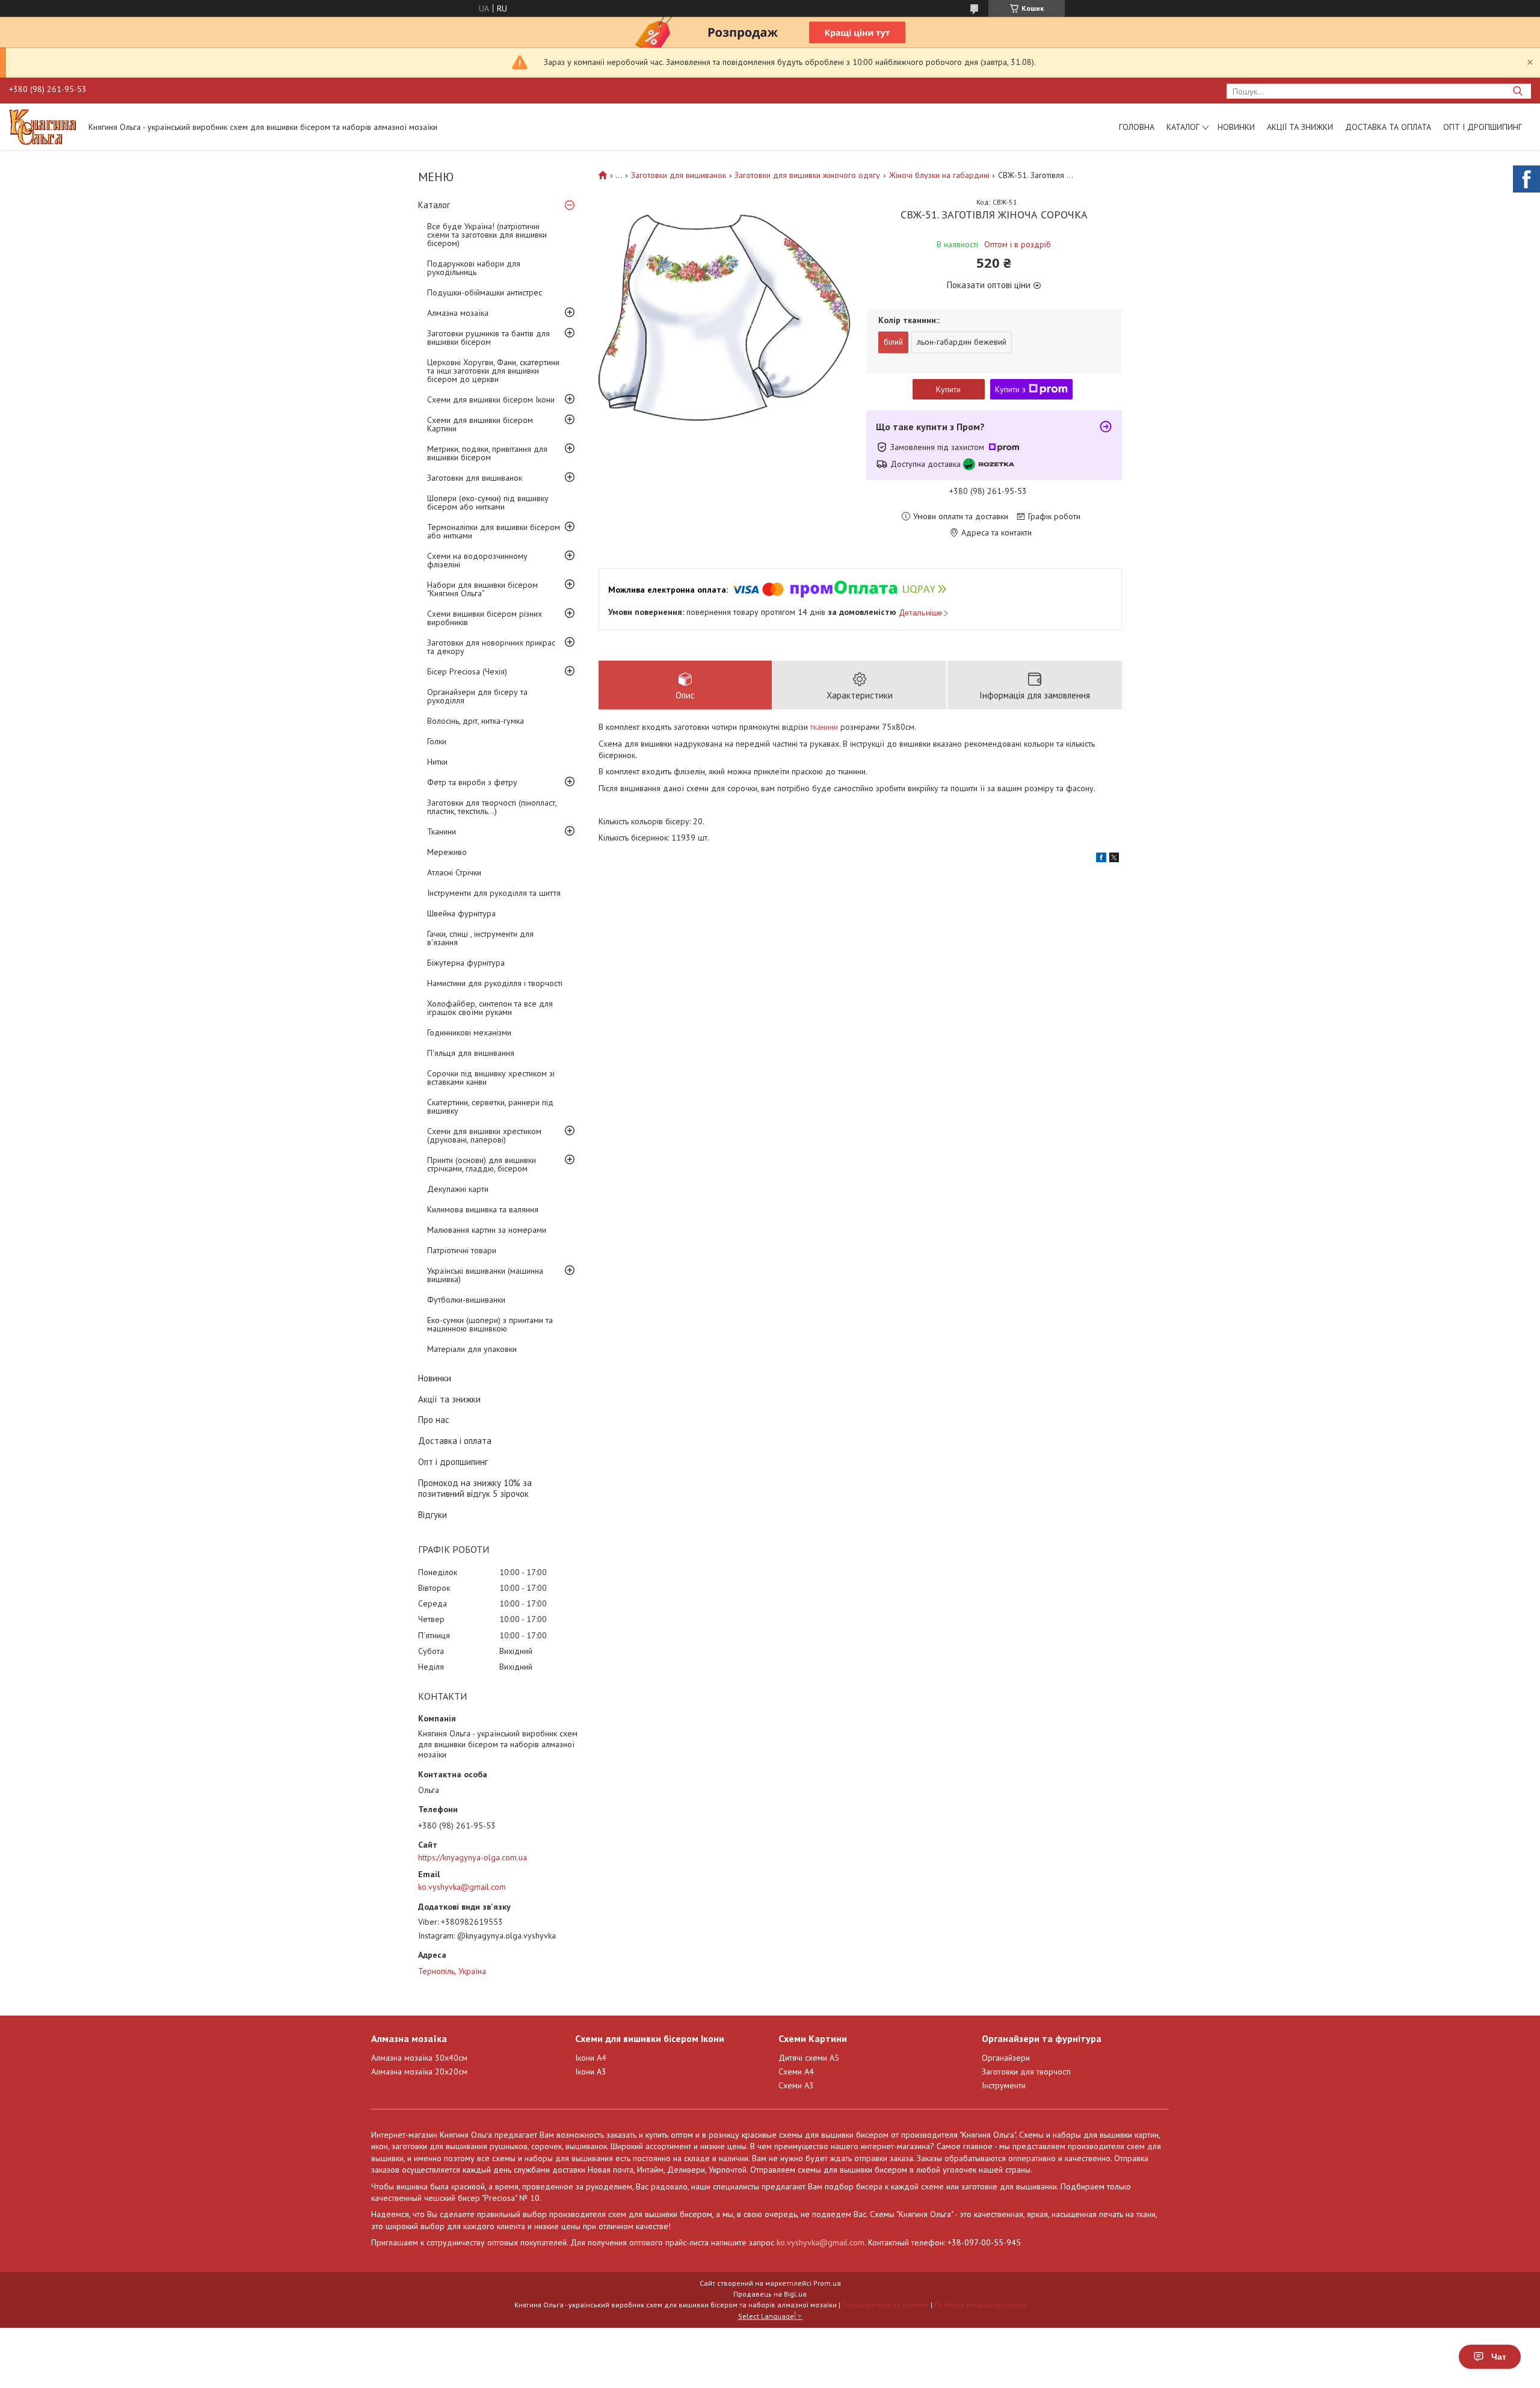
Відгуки (433, 1515)
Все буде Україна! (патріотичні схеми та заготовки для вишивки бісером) (487, 235)
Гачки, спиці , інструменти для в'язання (480, 938)
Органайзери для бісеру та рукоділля (477, 696)
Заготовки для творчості (1026, 2072)
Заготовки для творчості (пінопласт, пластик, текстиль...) (492, 807)
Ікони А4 (591, 2058)
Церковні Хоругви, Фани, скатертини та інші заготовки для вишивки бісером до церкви (493, 371)
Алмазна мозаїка (458, 313)
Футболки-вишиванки (466, 1300)
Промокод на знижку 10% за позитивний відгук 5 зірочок (475, 1489)
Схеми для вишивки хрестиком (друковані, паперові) (484, 1135)
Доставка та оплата (1388, 127)
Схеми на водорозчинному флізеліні (477, 560)
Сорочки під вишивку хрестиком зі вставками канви (491, 1078)
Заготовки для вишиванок (475, 478)
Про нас (434, 1420)
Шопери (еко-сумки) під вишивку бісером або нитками (488, 502)
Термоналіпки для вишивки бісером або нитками (494, 531)
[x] (1114, 859)
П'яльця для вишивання (471, 1053)
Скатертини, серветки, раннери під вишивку (490, 1106)
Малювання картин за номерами (487, 1230)
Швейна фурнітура (461, 913)
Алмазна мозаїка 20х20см (419, 2072)
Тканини (442, 831)
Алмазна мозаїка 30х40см (419, 2058)
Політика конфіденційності (980, 2305)
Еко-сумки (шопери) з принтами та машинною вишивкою (490, 1324)
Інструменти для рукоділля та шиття (494, 893)
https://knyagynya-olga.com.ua (473, 1857)
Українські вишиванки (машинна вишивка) (485, 1275)
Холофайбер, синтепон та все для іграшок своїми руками (490, 1008)
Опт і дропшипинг (1483, 127)
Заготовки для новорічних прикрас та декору (491, 647)
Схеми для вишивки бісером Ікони (491, 400)
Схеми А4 (796, 2072)
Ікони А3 (591, 2072)
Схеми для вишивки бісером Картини (480, 424)
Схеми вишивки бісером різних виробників (485, 618)
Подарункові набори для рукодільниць (474, 268)
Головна (1137, 127)
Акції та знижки (1300, 127)
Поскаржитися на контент (885, 2305)
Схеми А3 (796, 2085)
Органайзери (1006, 2058)
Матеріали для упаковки (472, 1349)
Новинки (1236, 127)
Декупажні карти (458, 1189)
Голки (437, 741)
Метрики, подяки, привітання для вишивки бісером (487, 453)
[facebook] (1101, 859)
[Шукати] (1517, 91)
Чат (1499, 2357)
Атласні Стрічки (454, 872)
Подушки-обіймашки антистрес (485, 292)
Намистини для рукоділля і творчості (495, 983)
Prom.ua (827, 2283)
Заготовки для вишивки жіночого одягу (807, 175)
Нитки (437, 762)
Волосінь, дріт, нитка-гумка (476, 721)
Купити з (1010, 389)
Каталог (1183, 127)
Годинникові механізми (469, 1032)
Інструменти (1004, 2085)
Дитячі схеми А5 (809, 2058)
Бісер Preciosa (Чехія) (467, 671)
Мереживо (447, 852)
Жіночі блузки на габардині (939, 175)
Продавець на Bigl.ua (770, 2294)
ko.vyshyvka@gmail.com (462, 1887)
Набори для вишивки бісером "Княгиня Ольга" (482, 589)
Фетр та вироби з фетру (472, 782)
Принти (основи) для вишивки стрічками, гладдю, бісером (482, 1164)
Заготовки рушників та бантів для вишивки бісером (488, 338)
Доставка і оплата (455, 1441)
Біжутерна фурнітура (466, 963)
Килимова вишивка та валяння (483, 1209)
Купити (948, 389)
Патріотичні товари (462, 1250)
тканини (824, 727)
